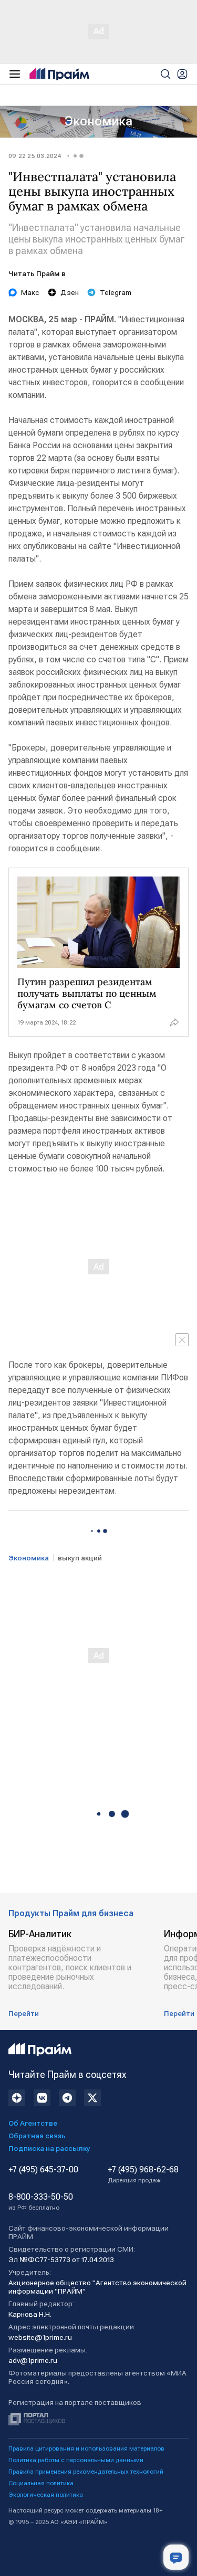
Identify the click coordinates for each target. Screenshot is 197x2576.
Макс (30, 292)
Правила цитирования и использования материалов (86, 2448)
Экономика (98, 121)
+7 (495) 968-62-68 (143, 2174)
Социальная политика (41, 2483)
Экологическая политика (46, 2495)
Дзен (70, 292)
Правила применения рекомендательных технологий (86, 2472)
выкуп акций (80, 1558)
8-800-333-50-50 (41, 2202)
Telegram (116, 292)
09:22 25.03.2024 (35, 156)
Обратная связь (37, 2136)
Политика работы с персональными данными (76, 2460)
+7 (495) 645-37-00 (43, 2170)
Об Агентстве (33, 2123)
